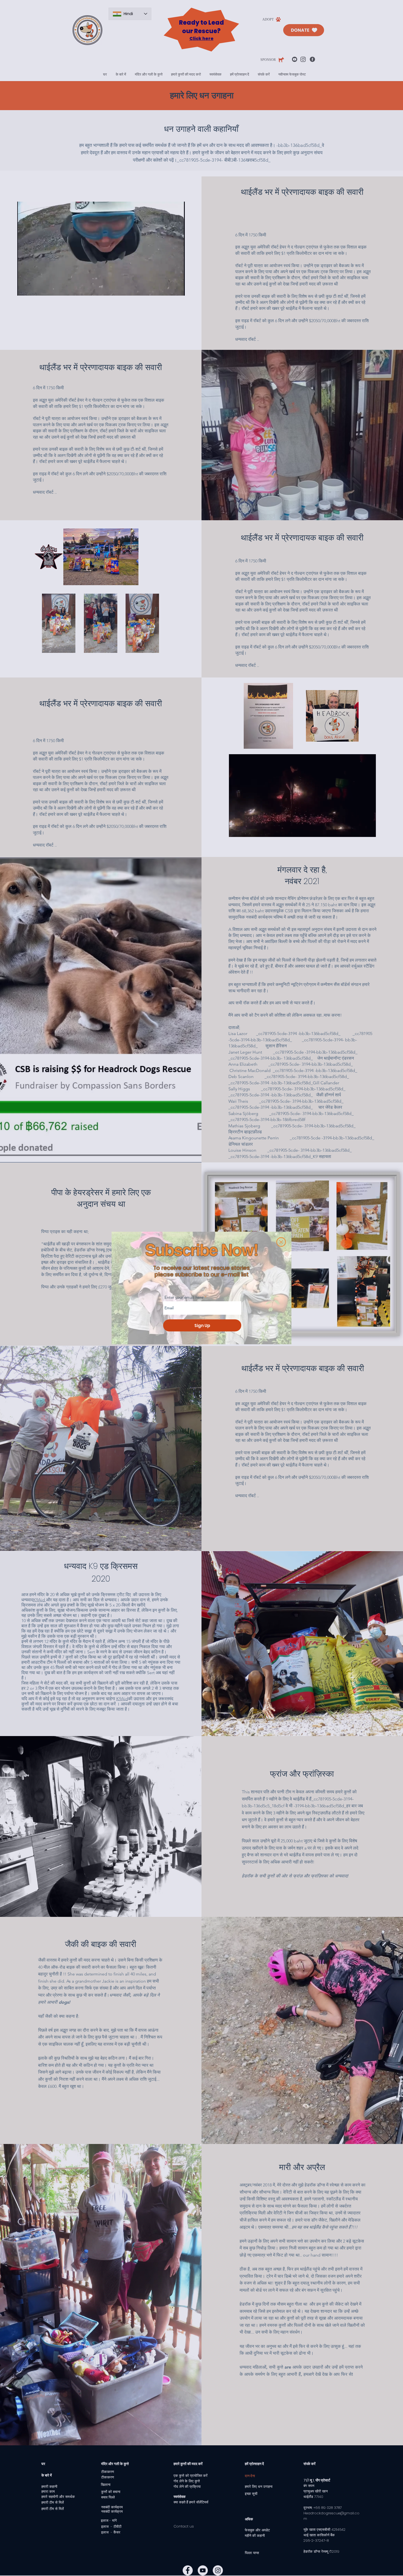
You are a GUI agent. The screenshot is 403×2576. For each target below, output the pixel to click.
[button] (281, 1242)
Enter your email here (184, 1297)
